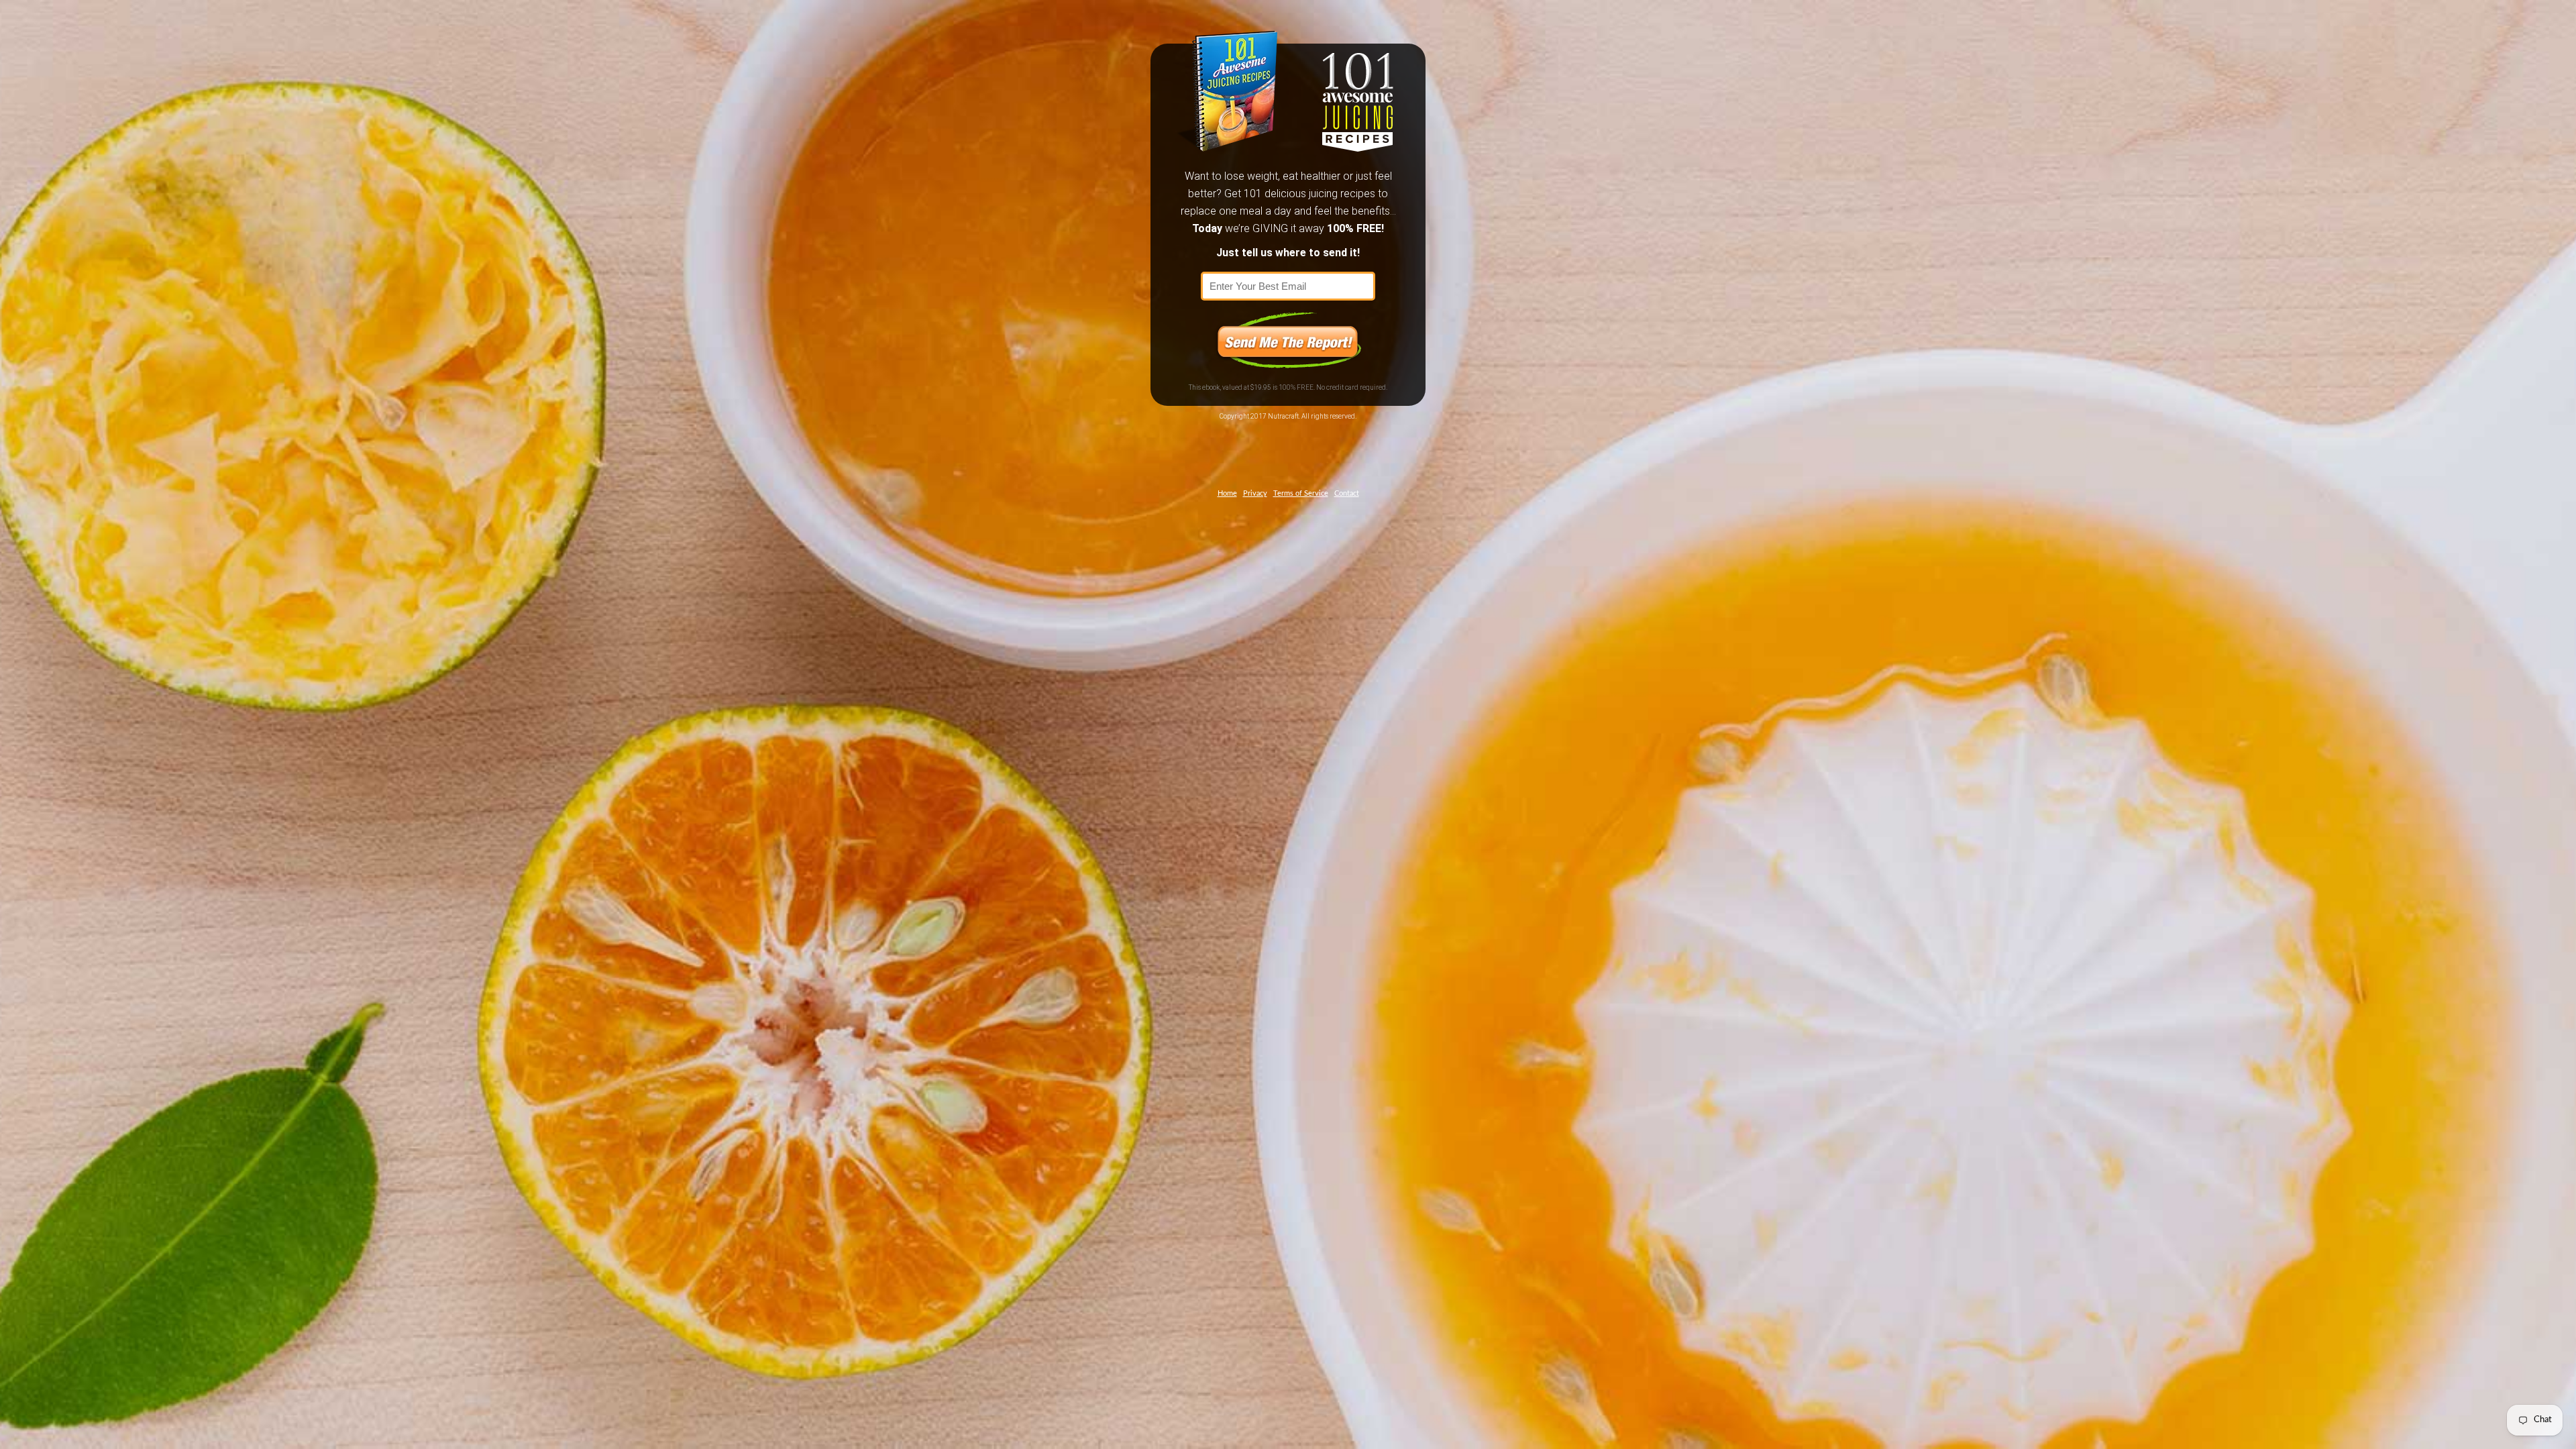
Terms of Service (1301, 493)
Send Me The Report (1288, 340)
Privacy (1255, 493)
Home (1227, 493)
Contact (1347, 493)
